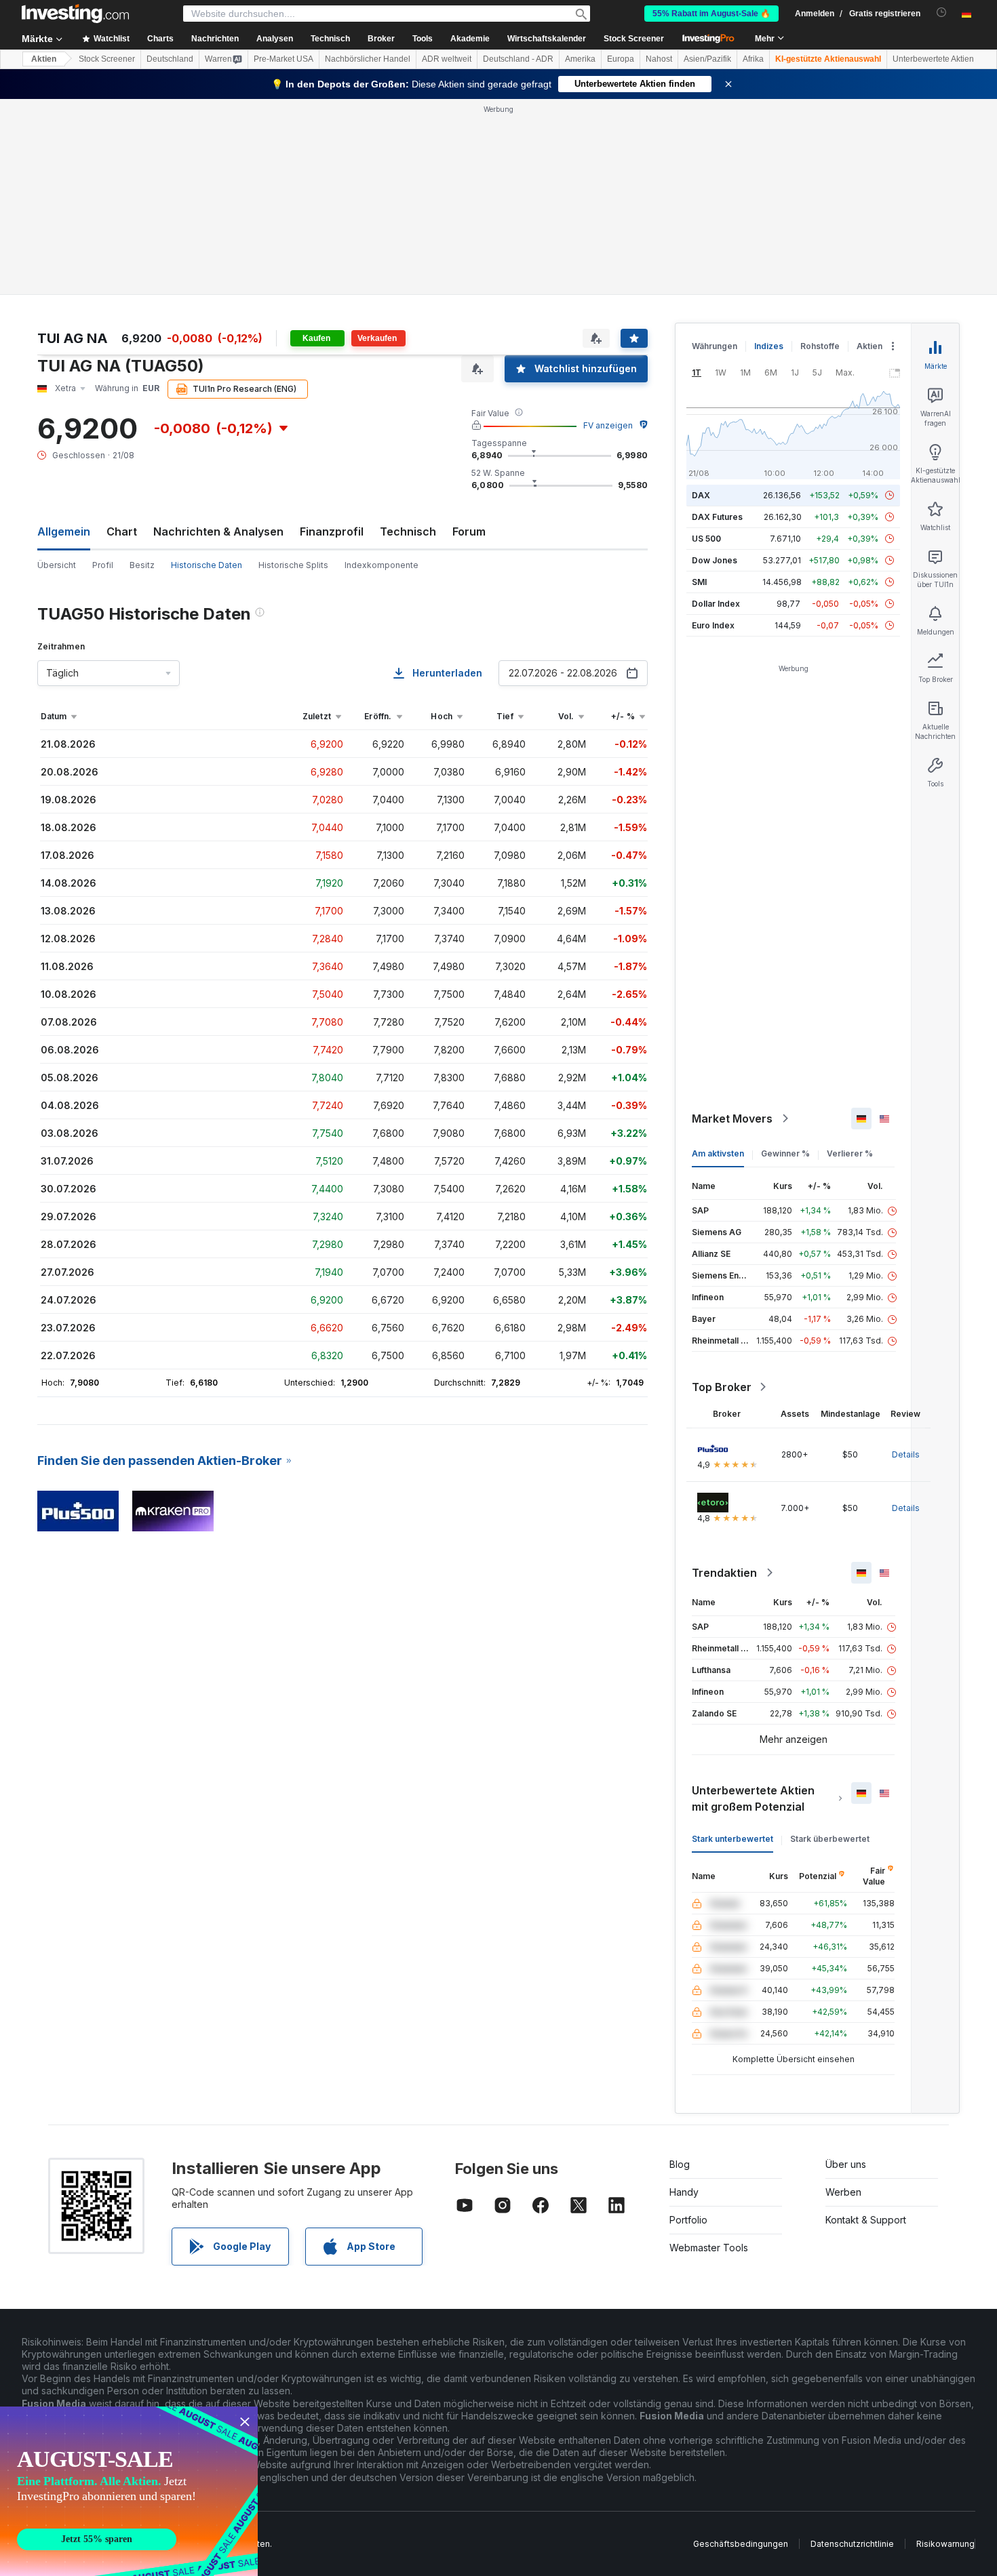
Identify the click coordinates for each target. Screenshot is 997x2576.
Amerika (580, 59)
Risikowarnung (945, 2544)
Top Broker (722, 1387)
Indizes (769, 346)
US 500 (706, 539)
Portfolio (688, 2220)
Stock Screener (634, 39)
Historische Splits (293, 565)
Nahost (659, 59)
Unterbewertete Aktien (933, 59)
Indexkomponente (382, 565)
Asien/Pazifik (707, 59)
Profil (103, 565)
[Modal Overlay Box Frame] (129, 2491)
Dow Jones (715, 560)
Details (906, 1454)
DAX (701, 495)
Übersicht (57, 565)
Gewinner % (785, 1153)
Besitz (142, 565)
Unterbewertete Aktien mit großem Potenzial (753, 1798)
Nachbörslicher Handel (368, 59)
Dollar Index (716, 604)
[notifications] (942, 13)
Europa (621, 59)
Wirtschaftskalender (547, 39)
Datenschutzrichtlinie (852, 2544)
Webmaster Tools (709, 2248)
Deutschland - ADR (518, 59)
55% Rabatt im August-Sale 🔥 (711, 14)
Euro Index (713, 625)
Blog (680, 2164)
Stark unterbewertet (732, 1839)
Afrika (753, 59)
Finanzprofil (332, 531)
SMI (699, 582)
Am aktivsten (718, 1153)
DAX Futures (717, 517)
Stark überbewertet (830, 1839)
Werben (843, 2192)
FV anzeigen (608, 425)
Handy (684, 2192)
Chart (122, 531)
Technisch (408, 531)
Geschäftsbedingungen (741, 2544)
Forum (469, 531)
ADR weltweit (447, 59)
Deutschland (170, 59)
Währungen (715, 346)
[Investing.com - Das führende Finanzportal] (75, 14)
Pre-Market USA (284, 59)
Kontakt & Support (866, 2220)
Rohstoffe (820, 346)
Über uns (846, 2164)
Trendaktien (724, 1573)
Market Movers (732, 1119)
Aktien (44, 59)
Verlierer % (850, 1153)
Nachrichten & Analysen (218, 531)
